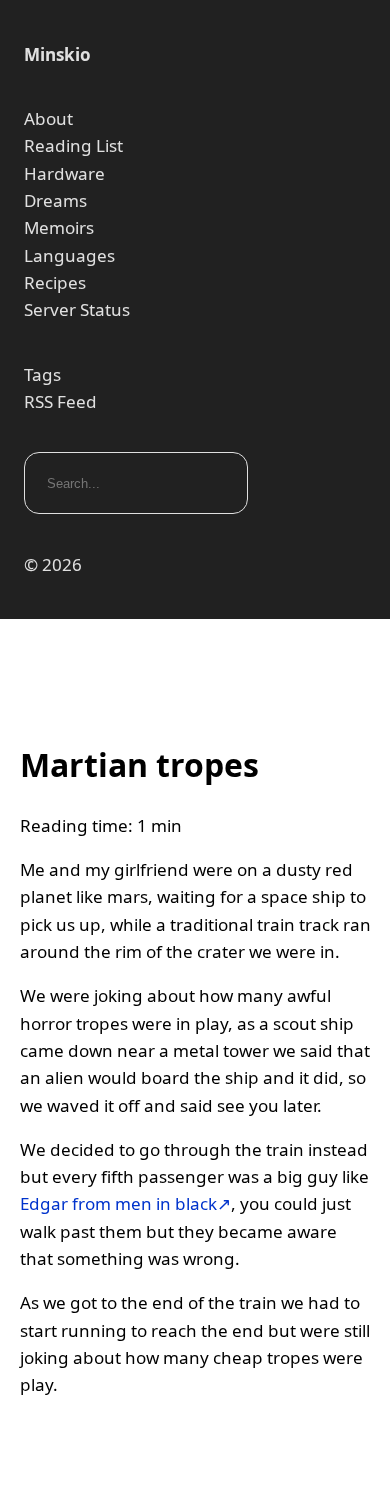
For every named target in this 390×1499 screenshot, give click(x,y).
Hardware (64, 173)
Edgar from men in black (118, 1203)
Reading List (73, 145)
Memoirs (59, 227)
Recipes (55, 282)
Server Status (77, 309)
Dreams (55, 200)
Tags (42, 374)
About (48, 118)
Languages (69, 255)
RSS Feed (60, 401)
